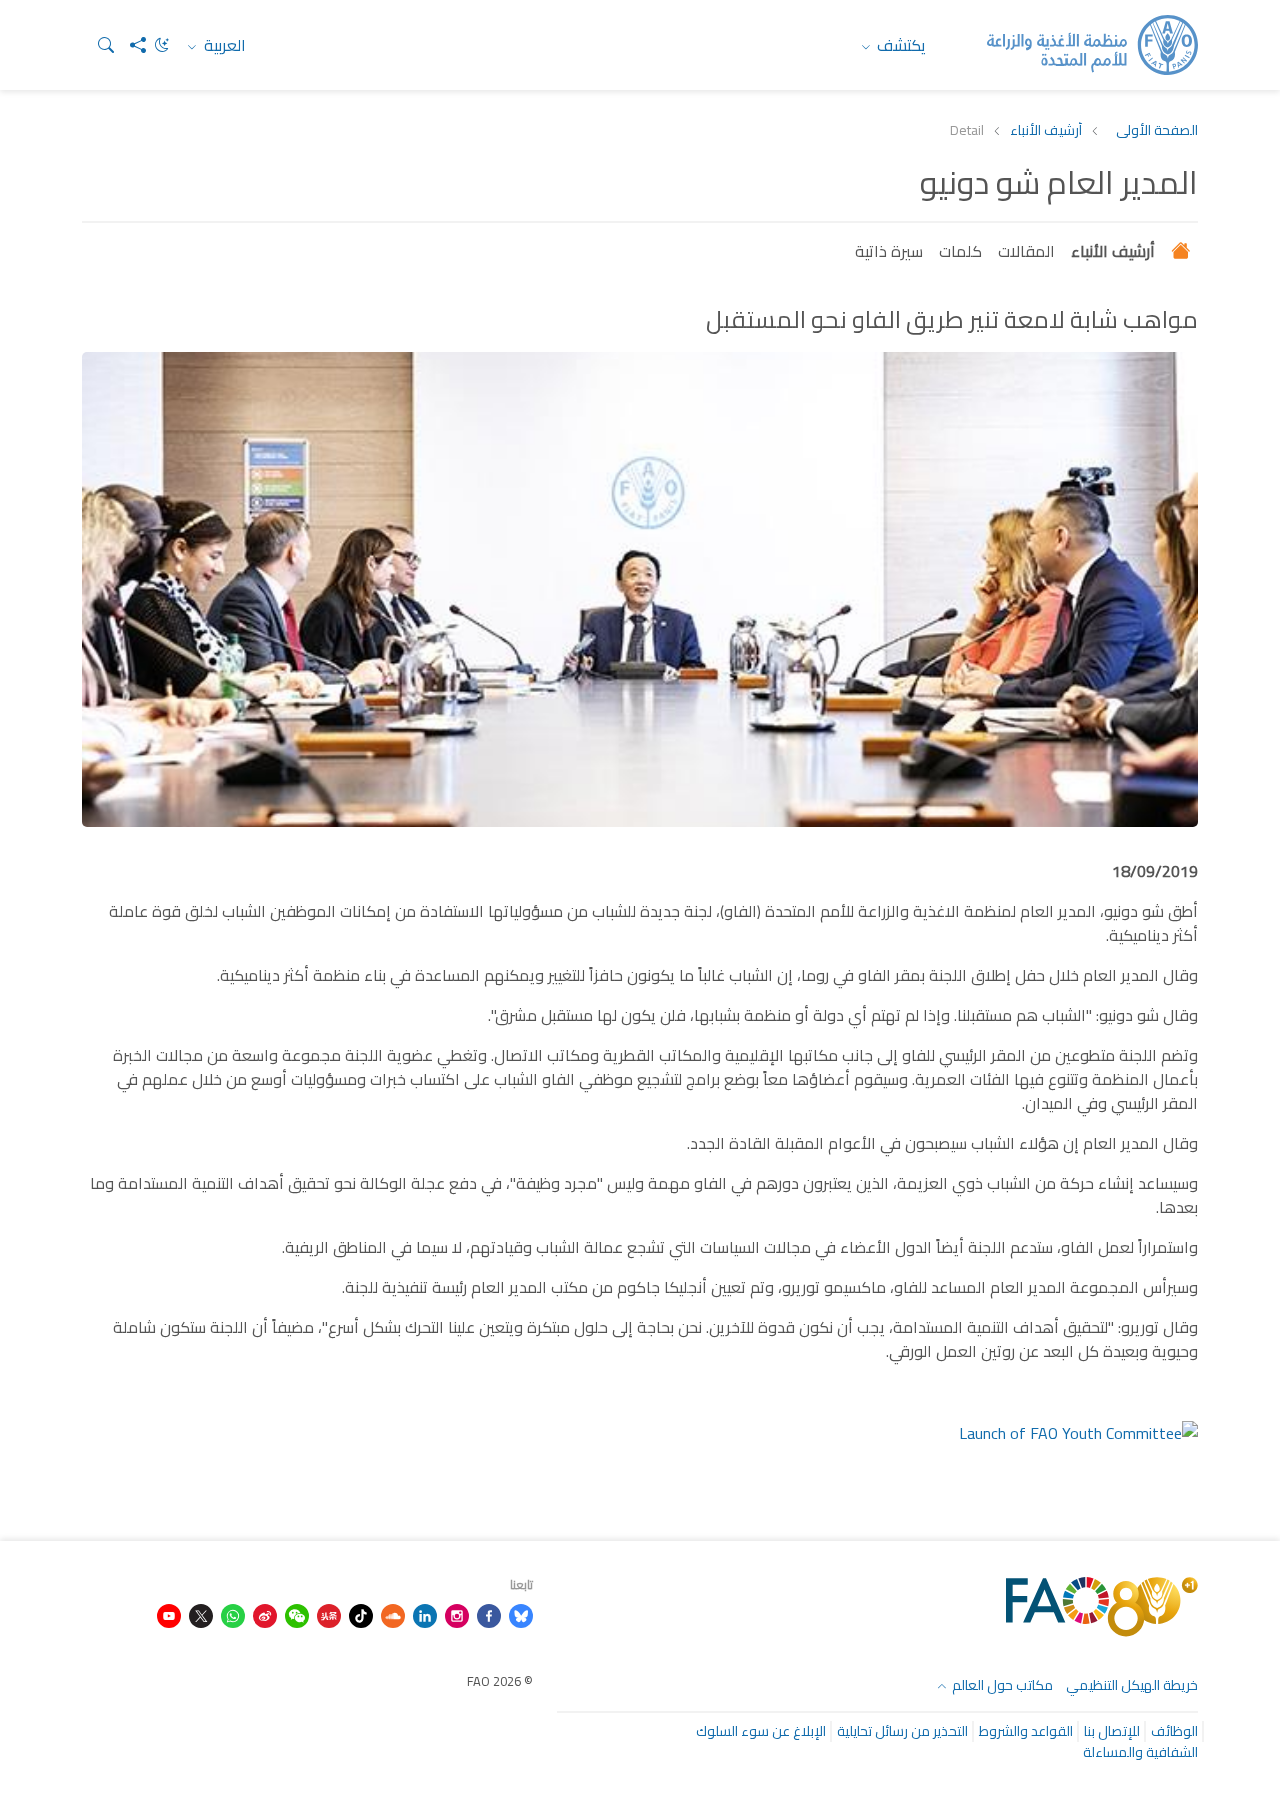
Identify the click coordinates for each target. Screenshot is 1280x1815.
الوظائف (1174, 1731)
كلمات (960, 251)
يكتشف (899, 45)
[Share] (130, 45)
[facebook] (489, 1614)
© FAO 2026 (500, 1681)
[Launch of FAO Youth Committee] (1078, 1431)
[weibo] (265, 1614)
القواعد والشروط (1026, 1731)
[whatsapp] (233, 1614)
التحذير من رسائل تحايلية (902, 1731)
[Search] (98, 45)
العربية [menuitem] (223, 45)
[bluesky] (521, 1614)
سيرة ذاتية (889, 251)
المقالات (1026, 251)
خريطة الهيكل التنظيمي (1132, 1685)
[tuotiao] (329, 1614)
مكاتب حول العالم (1001, 1685)
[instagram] (457, 1614)
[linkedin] (425, 1614)
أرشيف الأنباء (1046, 130)
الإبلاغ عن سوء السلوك (761, 1731)
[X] (201, 1614)
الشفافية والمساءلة (1140, 1752)
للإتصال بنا (1112, 1731)
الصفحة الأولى (1157, 130)
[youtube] (169, 1614)
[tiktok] (361, 1614)
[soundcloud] (393, 1614)
